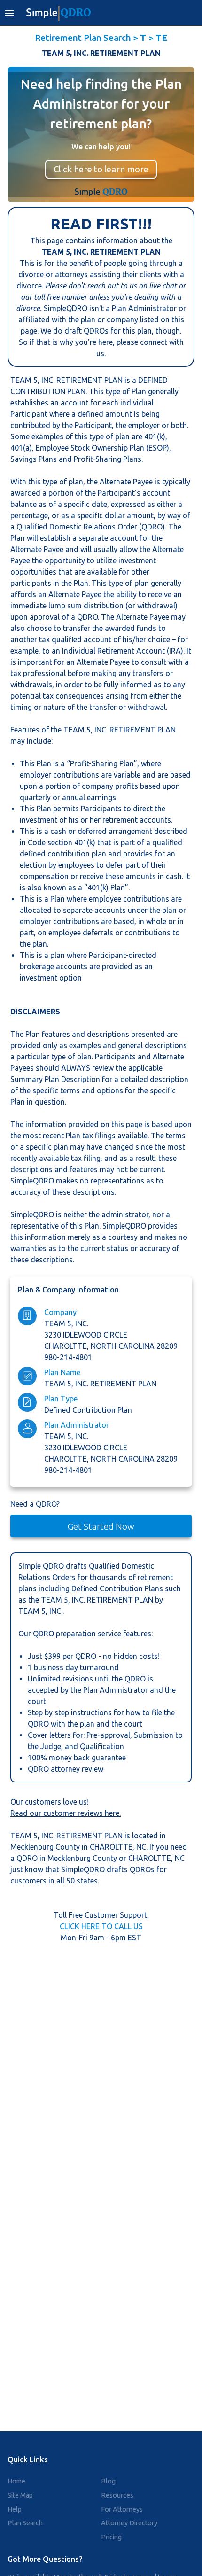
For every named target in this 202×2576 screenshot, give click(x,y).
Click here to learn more (101, 169)
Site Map (20, 2495)
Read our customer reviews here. (66, 1813)
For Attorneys (122, 2509)
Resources (117, 2495)
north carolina (124, 1346)
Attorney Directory (129, 2523)
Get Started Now (101, 1526)
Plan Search (25, 2523)
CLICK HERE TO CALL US (101, 1926)
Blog (108, 2481)
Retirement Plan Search (83, 38)
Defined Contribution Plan (88, 1410)
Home (16, 2481)
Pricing (111, 2537)
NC (141, 1847)
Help (15, 2509)
